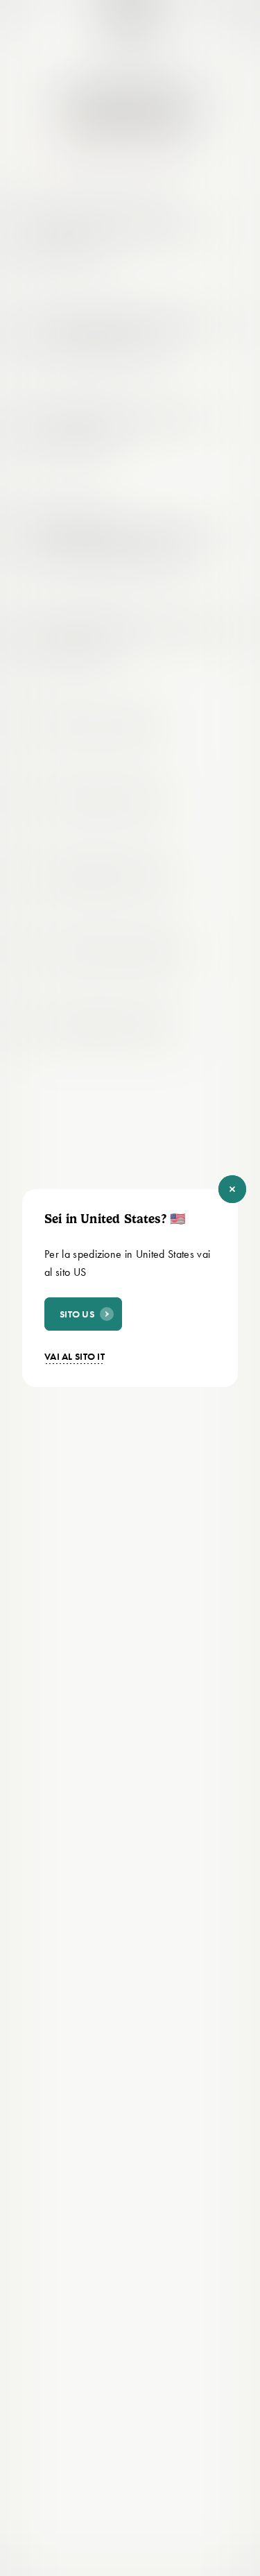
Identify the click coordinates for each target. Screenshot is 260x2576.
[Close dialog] (232, 1189)
